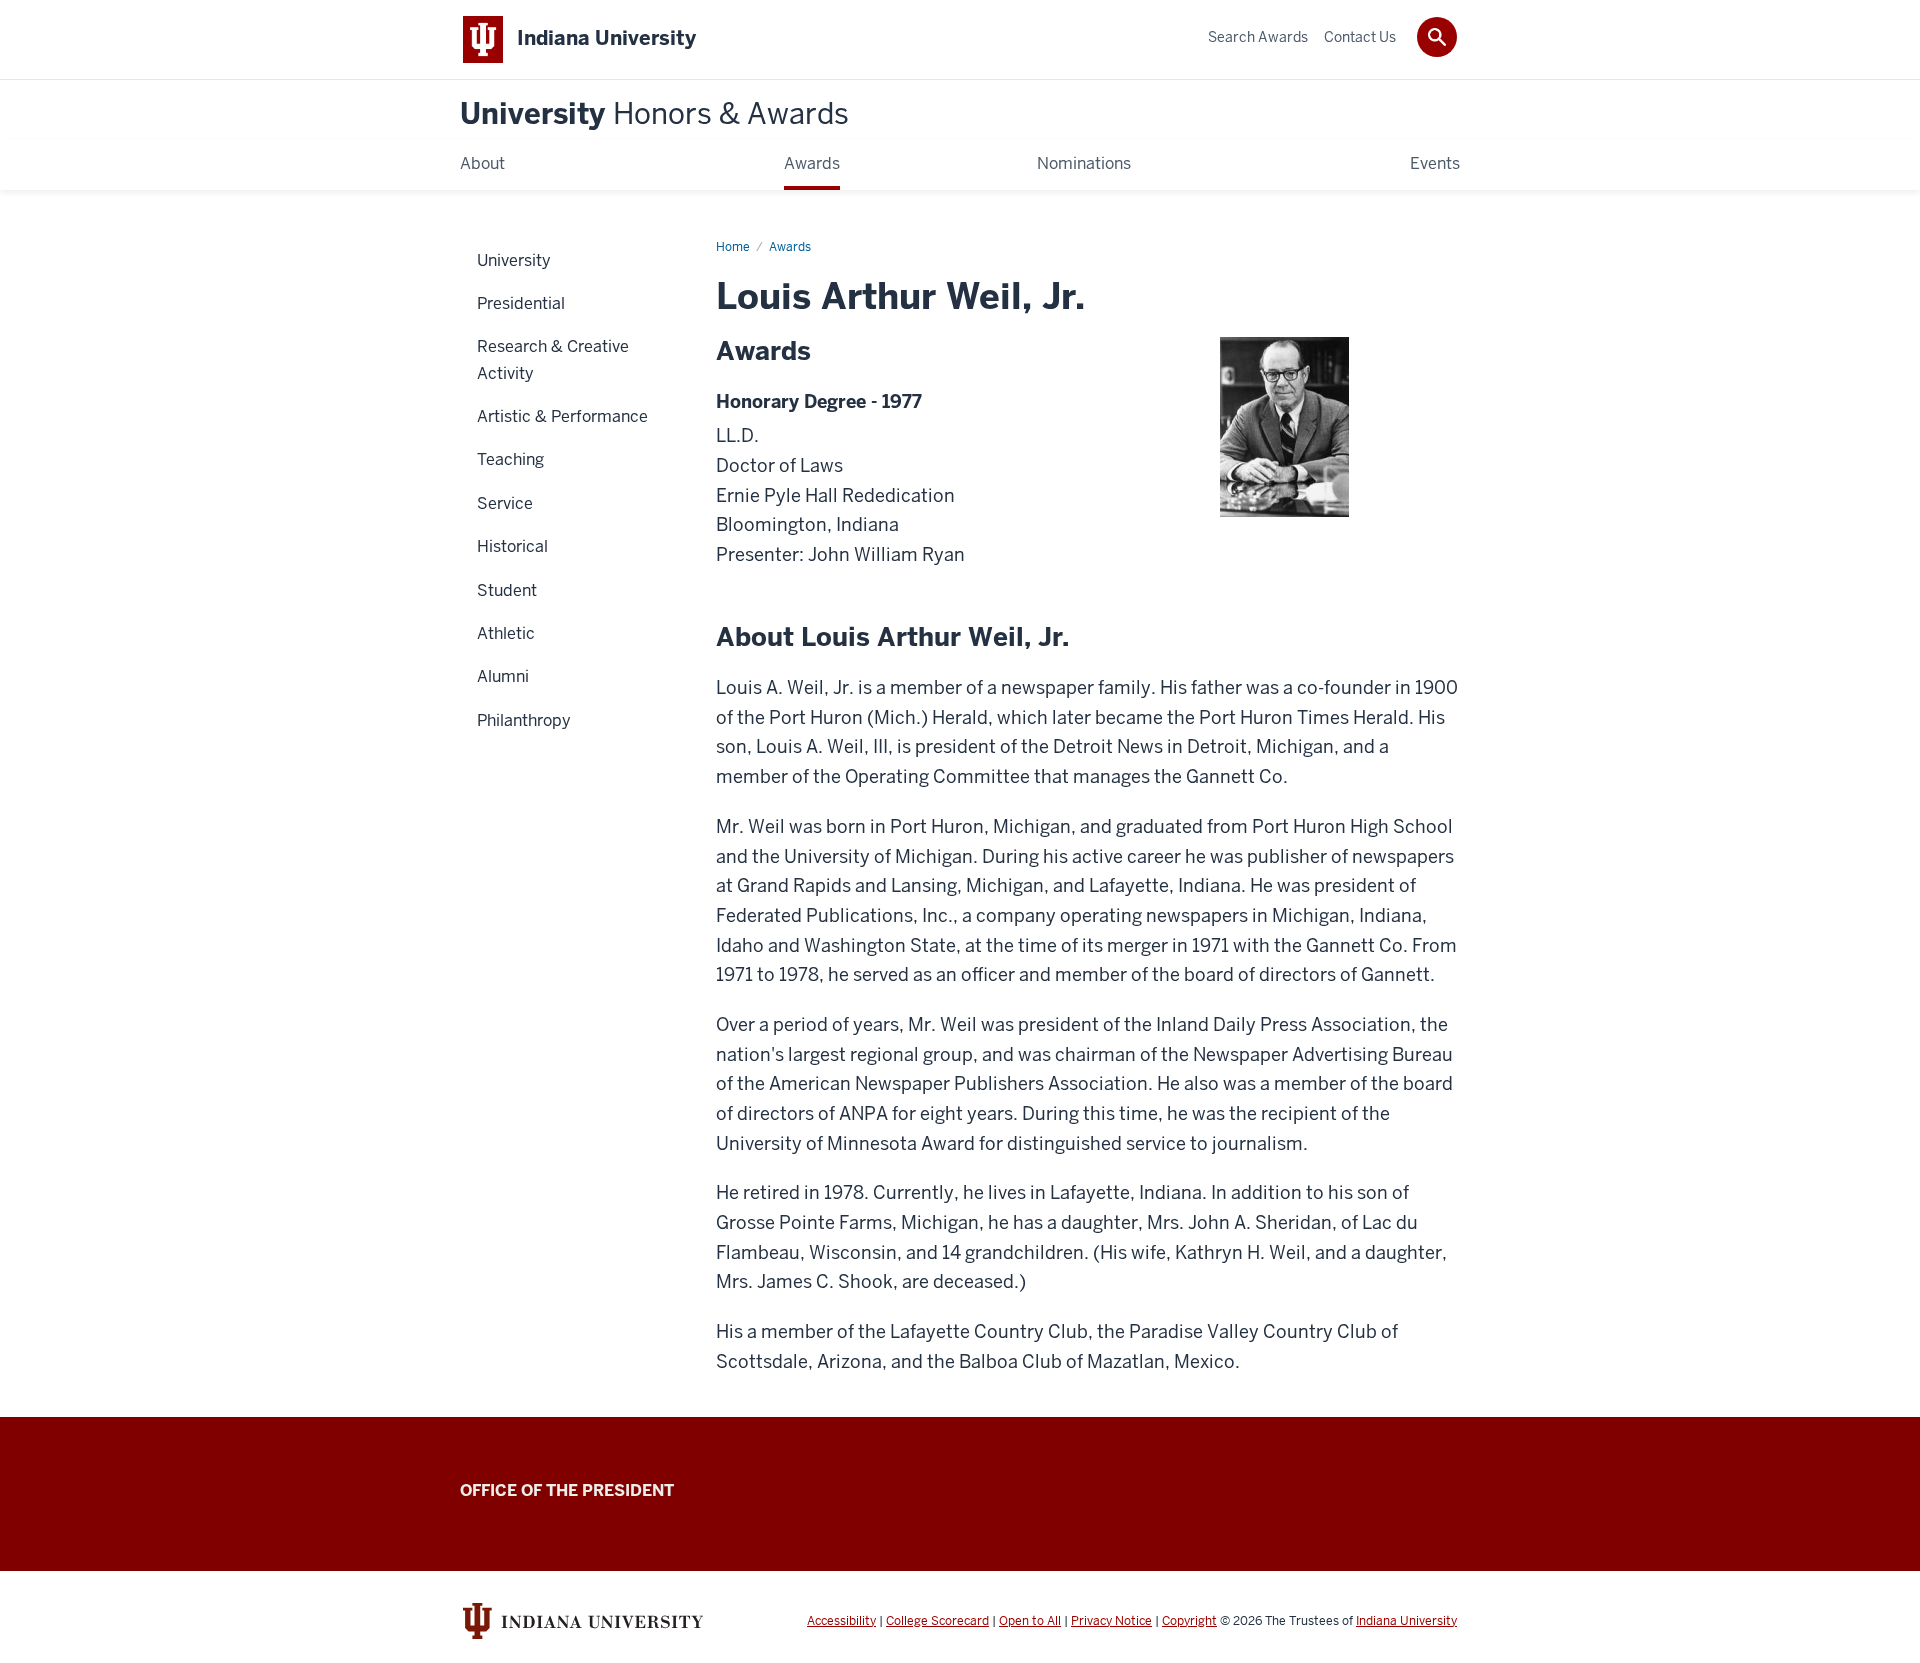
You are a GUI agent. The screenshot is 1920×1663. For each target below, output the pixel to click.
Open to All (1030, 1621)
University (654, 114)
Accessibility (841, 1621)
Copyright (1189, 1621)
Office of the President (567, 1490)
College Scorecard (937, 1621)
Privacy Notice (1111, 1621)
